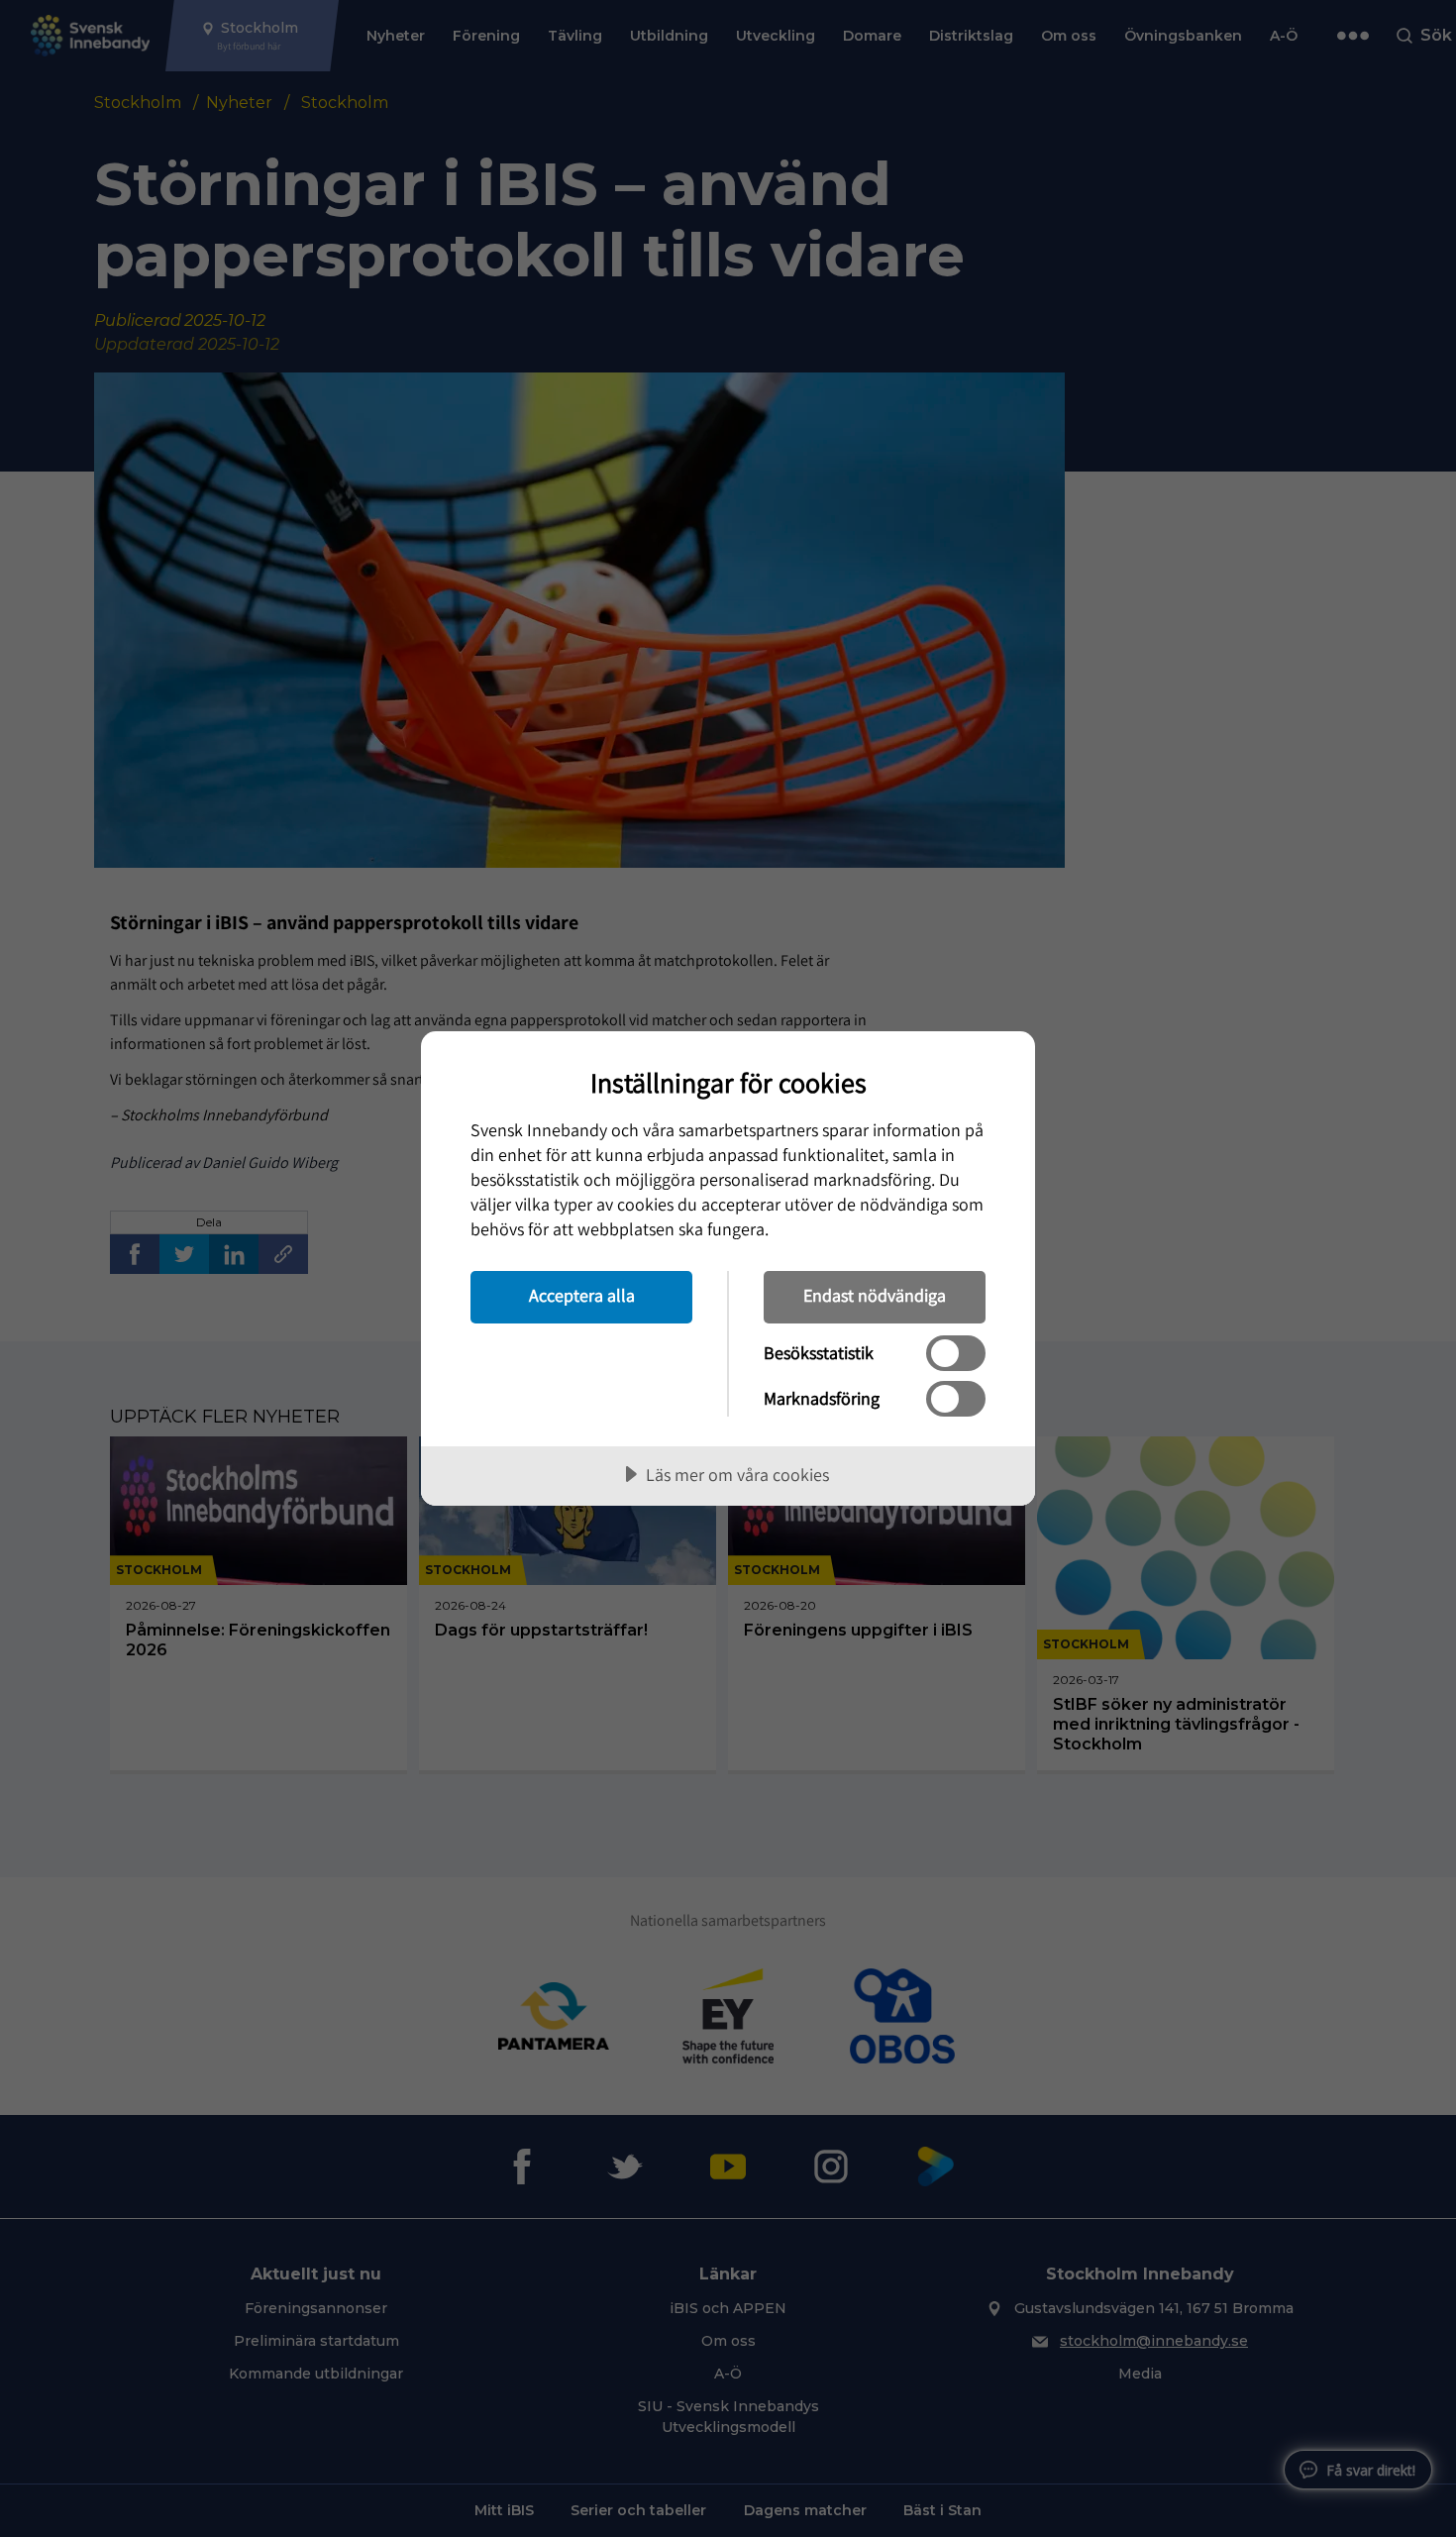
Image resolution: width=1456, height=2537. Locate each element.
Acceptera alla (582, 1295)
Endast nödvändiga (875, 1295)
